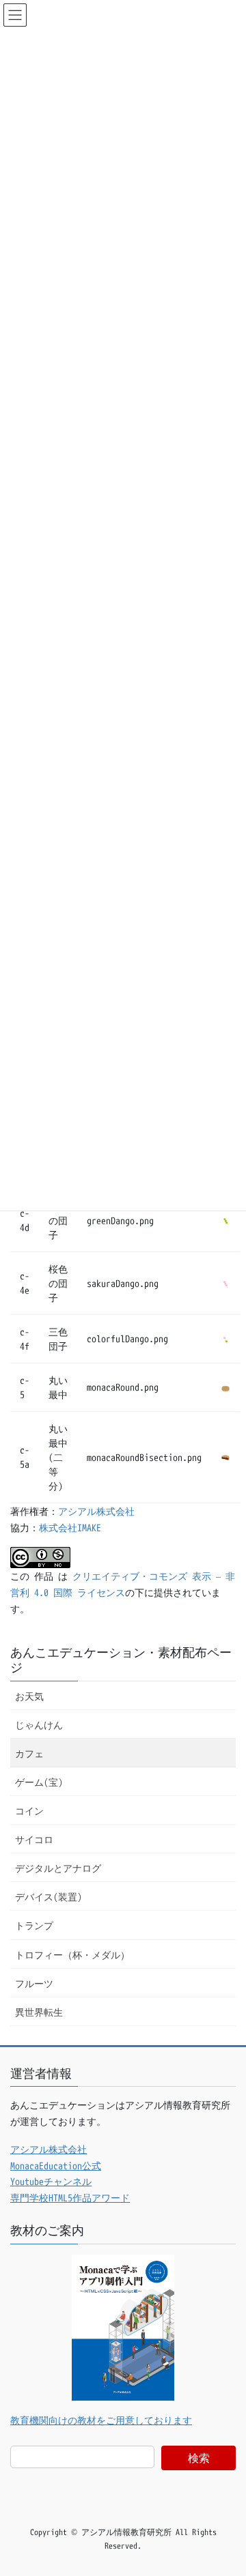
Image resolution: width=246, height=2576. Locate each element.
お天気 (29, 1696)
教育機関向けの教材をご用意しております (101, 2420)
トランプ (34, 1925)
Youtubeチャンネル (51, 2181)
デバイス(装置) (49, 1897)
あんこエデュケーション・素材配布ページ (121, 1660)
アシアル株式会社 (96, 1511)
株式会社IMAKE (70, 1528)
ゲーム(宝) (39, 1782)
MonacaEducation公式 (56, 2166)
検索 (199, 2458)
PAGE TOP (223, 2486)
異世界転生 (39, 2012)
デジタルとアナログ (58, 1868)
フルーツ (34, 1983)
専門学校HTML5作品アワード (70, 2198)
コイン (29, 1811)
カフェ (29, 1753)
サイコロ (34, 1839)
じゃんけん (39, 1725)
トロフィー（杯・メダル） (72, 1955)
